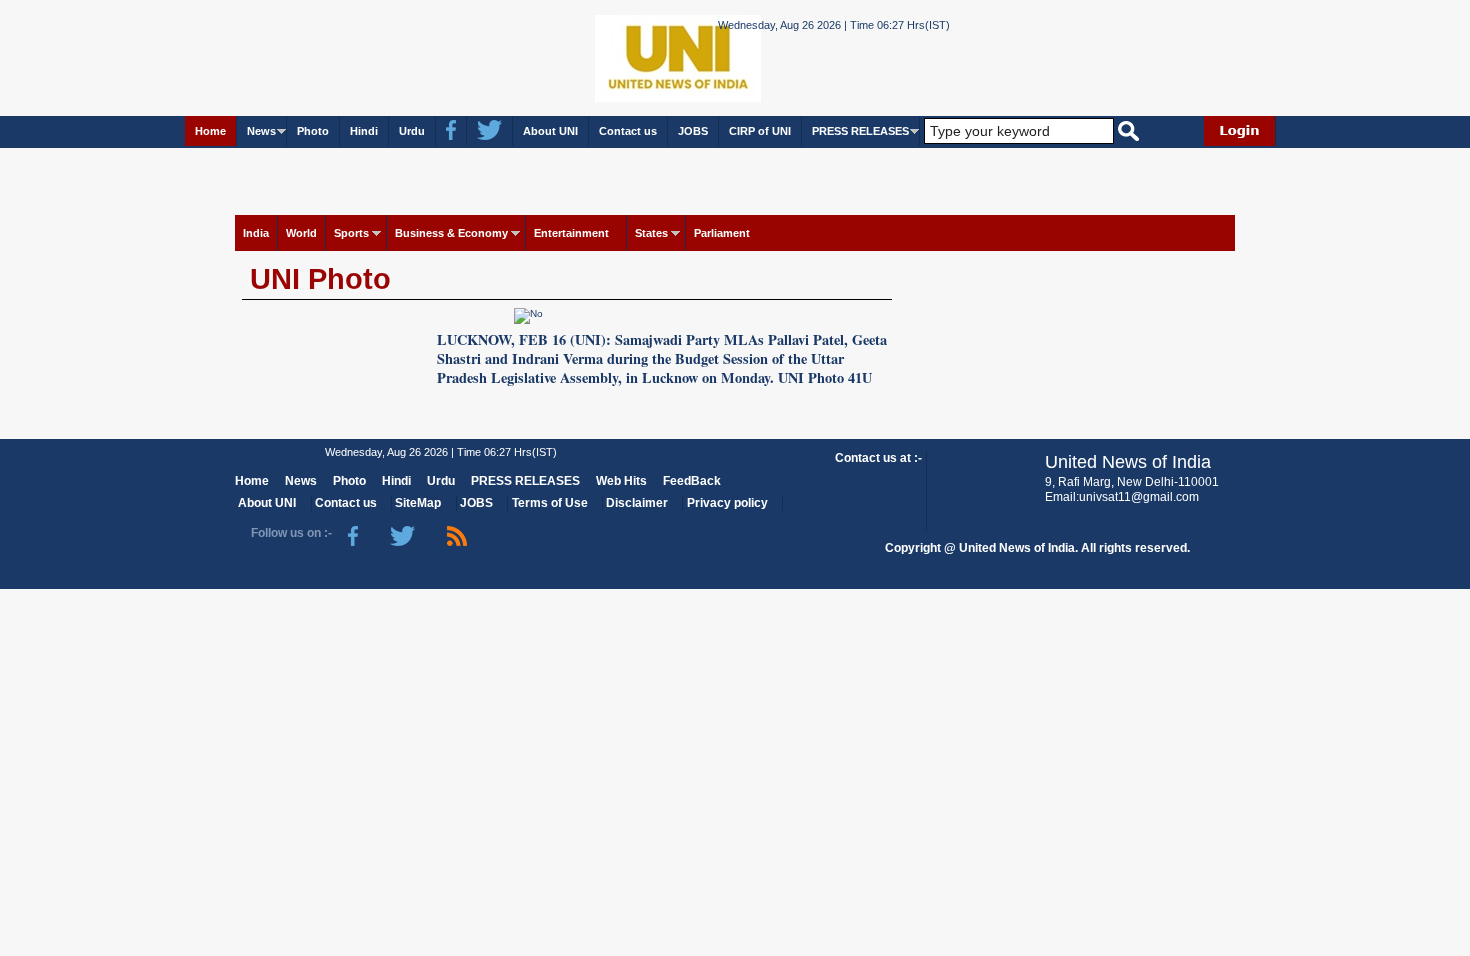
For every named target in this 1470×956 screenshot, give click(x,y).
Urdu (412, 131)
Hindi (364, 131)
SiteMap (418, 503)
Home (210, 131)
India (256, 233)
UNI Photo (320, 279)
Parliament (722, 233)
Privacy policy (727, 503)
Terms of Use (550, 503)
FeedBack (692, 481)
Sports (351, 233)
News (261, 131)
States (651, 233)
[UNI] (623, 56)
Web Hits (621, 481)
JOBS (693, 131)
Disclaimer (637, 503)
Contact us (628, 131)
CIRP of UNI (760, 131)
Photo (313, 131)
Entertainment (571, 233)
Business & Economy (451, 233)
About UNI (550, 131)
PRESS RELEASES (860, 131)
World (301, 233)
